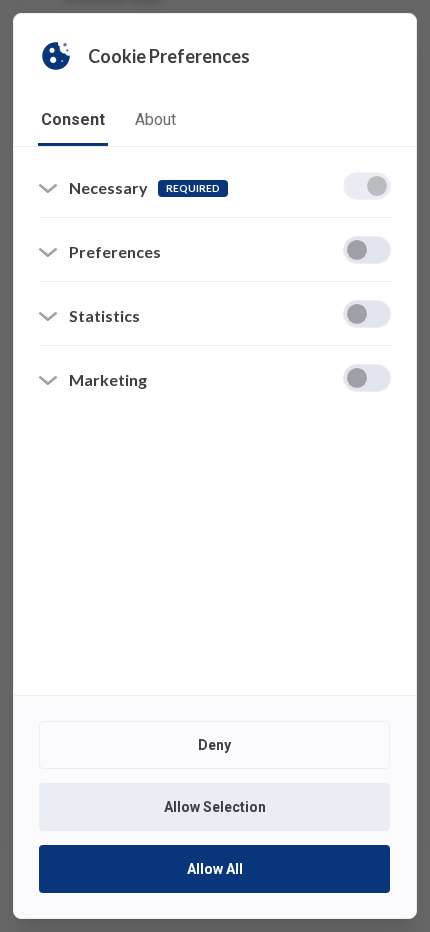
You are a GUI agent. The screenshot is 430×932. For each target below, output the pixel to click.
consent (73, 119)
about (155, 119)
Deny (214, 745)
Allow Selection (215, 807)
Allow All (215, 869)
